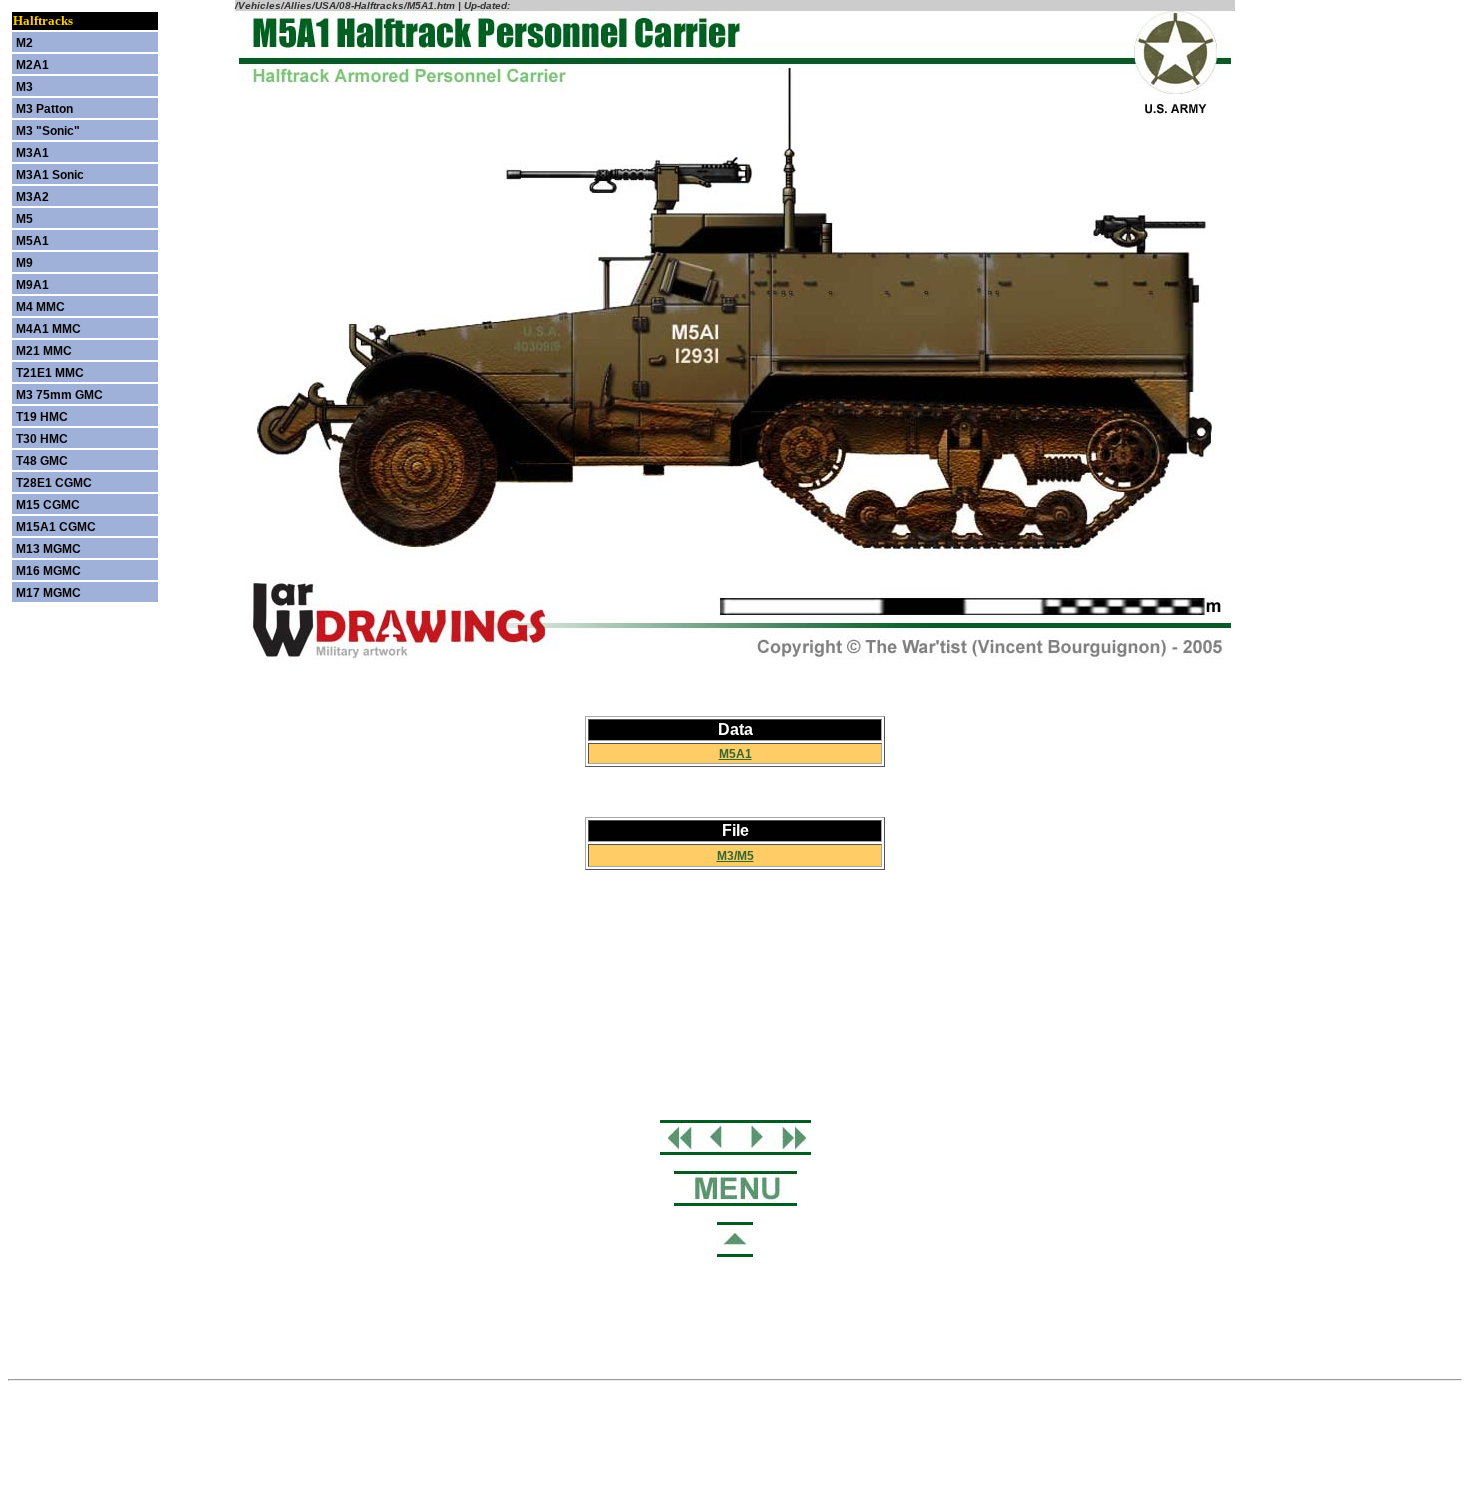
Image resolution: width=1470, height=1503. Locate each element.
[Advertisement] (735, 995)
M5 (24, 219)
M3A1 (32, 153)
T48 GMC (42, 461)
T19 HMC (42, 417)
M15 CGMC (48, 505)
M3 (24, 87)
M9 (24, 263)
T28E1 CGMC (54, 483)
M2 (24, 43)
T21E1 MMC (50, 373)
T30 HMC (42, 439)
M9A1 (32, 285)
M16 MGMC (48, 571)
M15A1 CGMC (56, 527)
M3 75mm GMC (59, 395)
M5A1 (735, 754)
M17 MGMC (48, 593)
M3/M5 (735, 856)
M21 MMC (44, 351)
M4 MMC (40, 307)
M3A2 (32, 197)
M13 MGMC (48, 549)
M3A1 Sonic (50, 175)
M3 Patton (44, 109)
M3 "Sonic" (48, 131)
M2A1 (32, 65)
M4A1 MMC (48, 329)
